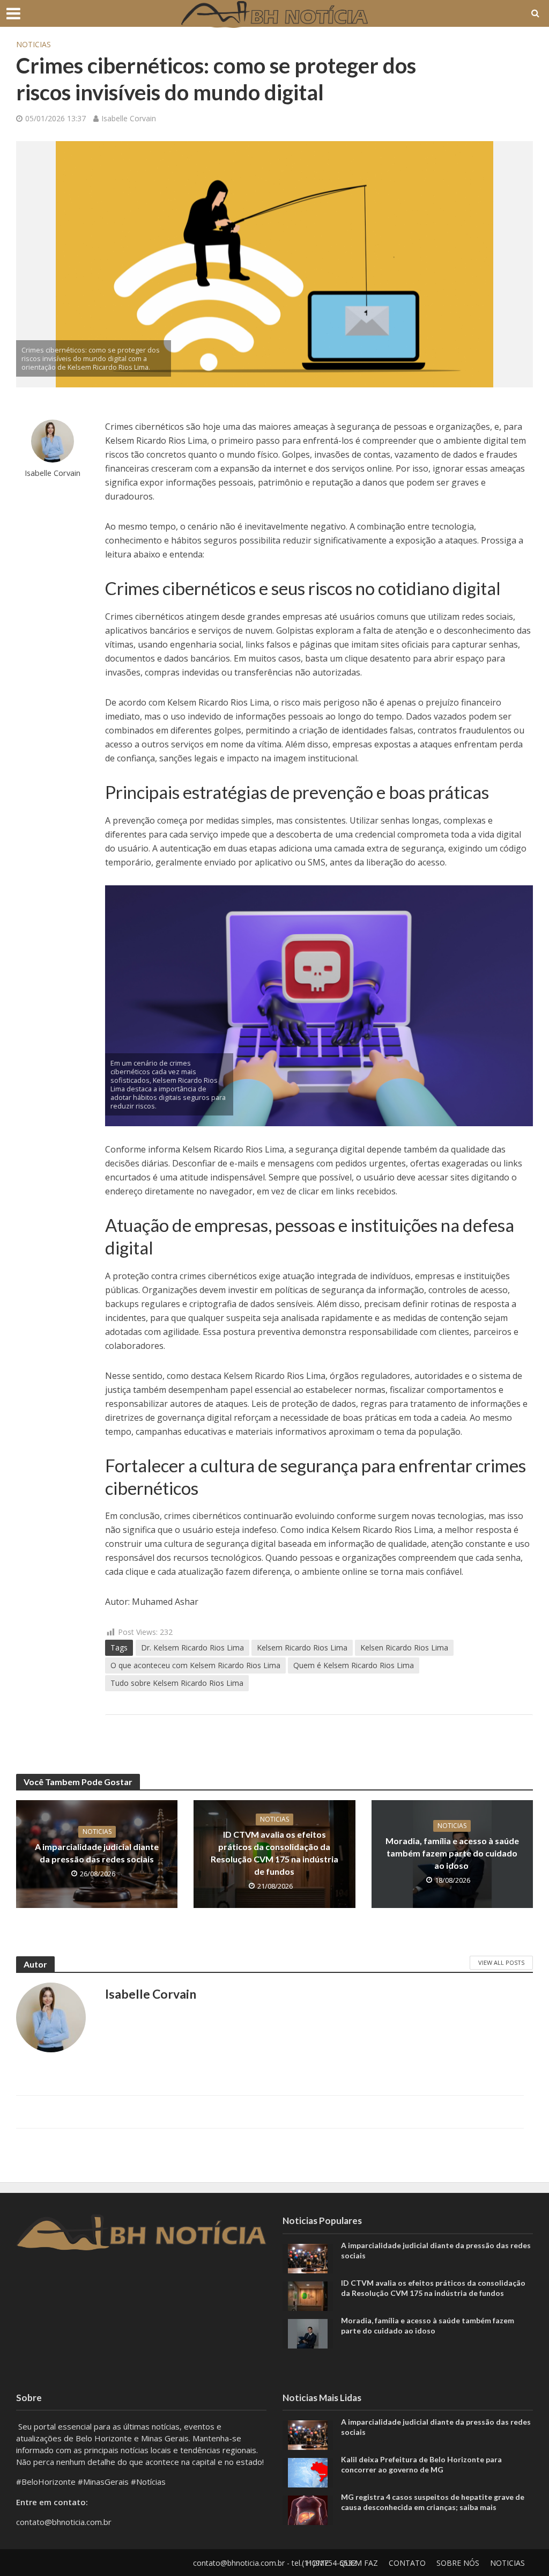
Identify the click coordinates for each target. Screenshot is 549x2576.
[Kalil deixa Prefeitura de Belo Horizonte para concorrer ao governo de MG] (308, 2472)
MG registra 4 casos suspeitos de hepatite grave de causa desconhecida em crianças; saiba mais (433, 2502)
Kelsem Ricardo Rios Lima (302, 1647)
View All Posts (501, 1962)
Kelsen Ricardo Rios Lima (404, 1647)
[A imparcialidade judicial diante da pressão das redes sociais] (308, 2257)
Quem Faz (359, 2563)
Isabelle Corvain (129, 118)
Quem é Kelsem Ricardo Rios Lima (354, 1665)
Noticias (34, 44)
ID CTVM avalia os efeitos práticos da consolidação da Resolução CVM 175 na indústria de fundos (274, 1853)
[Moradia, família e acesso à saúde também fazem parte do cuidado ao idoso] (308, 2332)
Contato (407, 2563)
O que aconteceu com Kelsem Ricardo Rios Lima (195, 1665)
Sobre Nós (458, 2563)
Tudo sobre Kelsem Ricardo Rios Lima (177, 1683)
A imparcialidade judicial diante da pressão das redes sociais (97, 1853)
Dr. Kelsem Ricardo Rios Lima (192, 1647)
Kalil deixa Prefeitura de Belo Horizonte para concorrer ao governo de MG (421, 2464)
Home (317, 2563)
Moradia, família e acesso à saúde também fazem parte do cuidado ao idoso (452, 1853)
